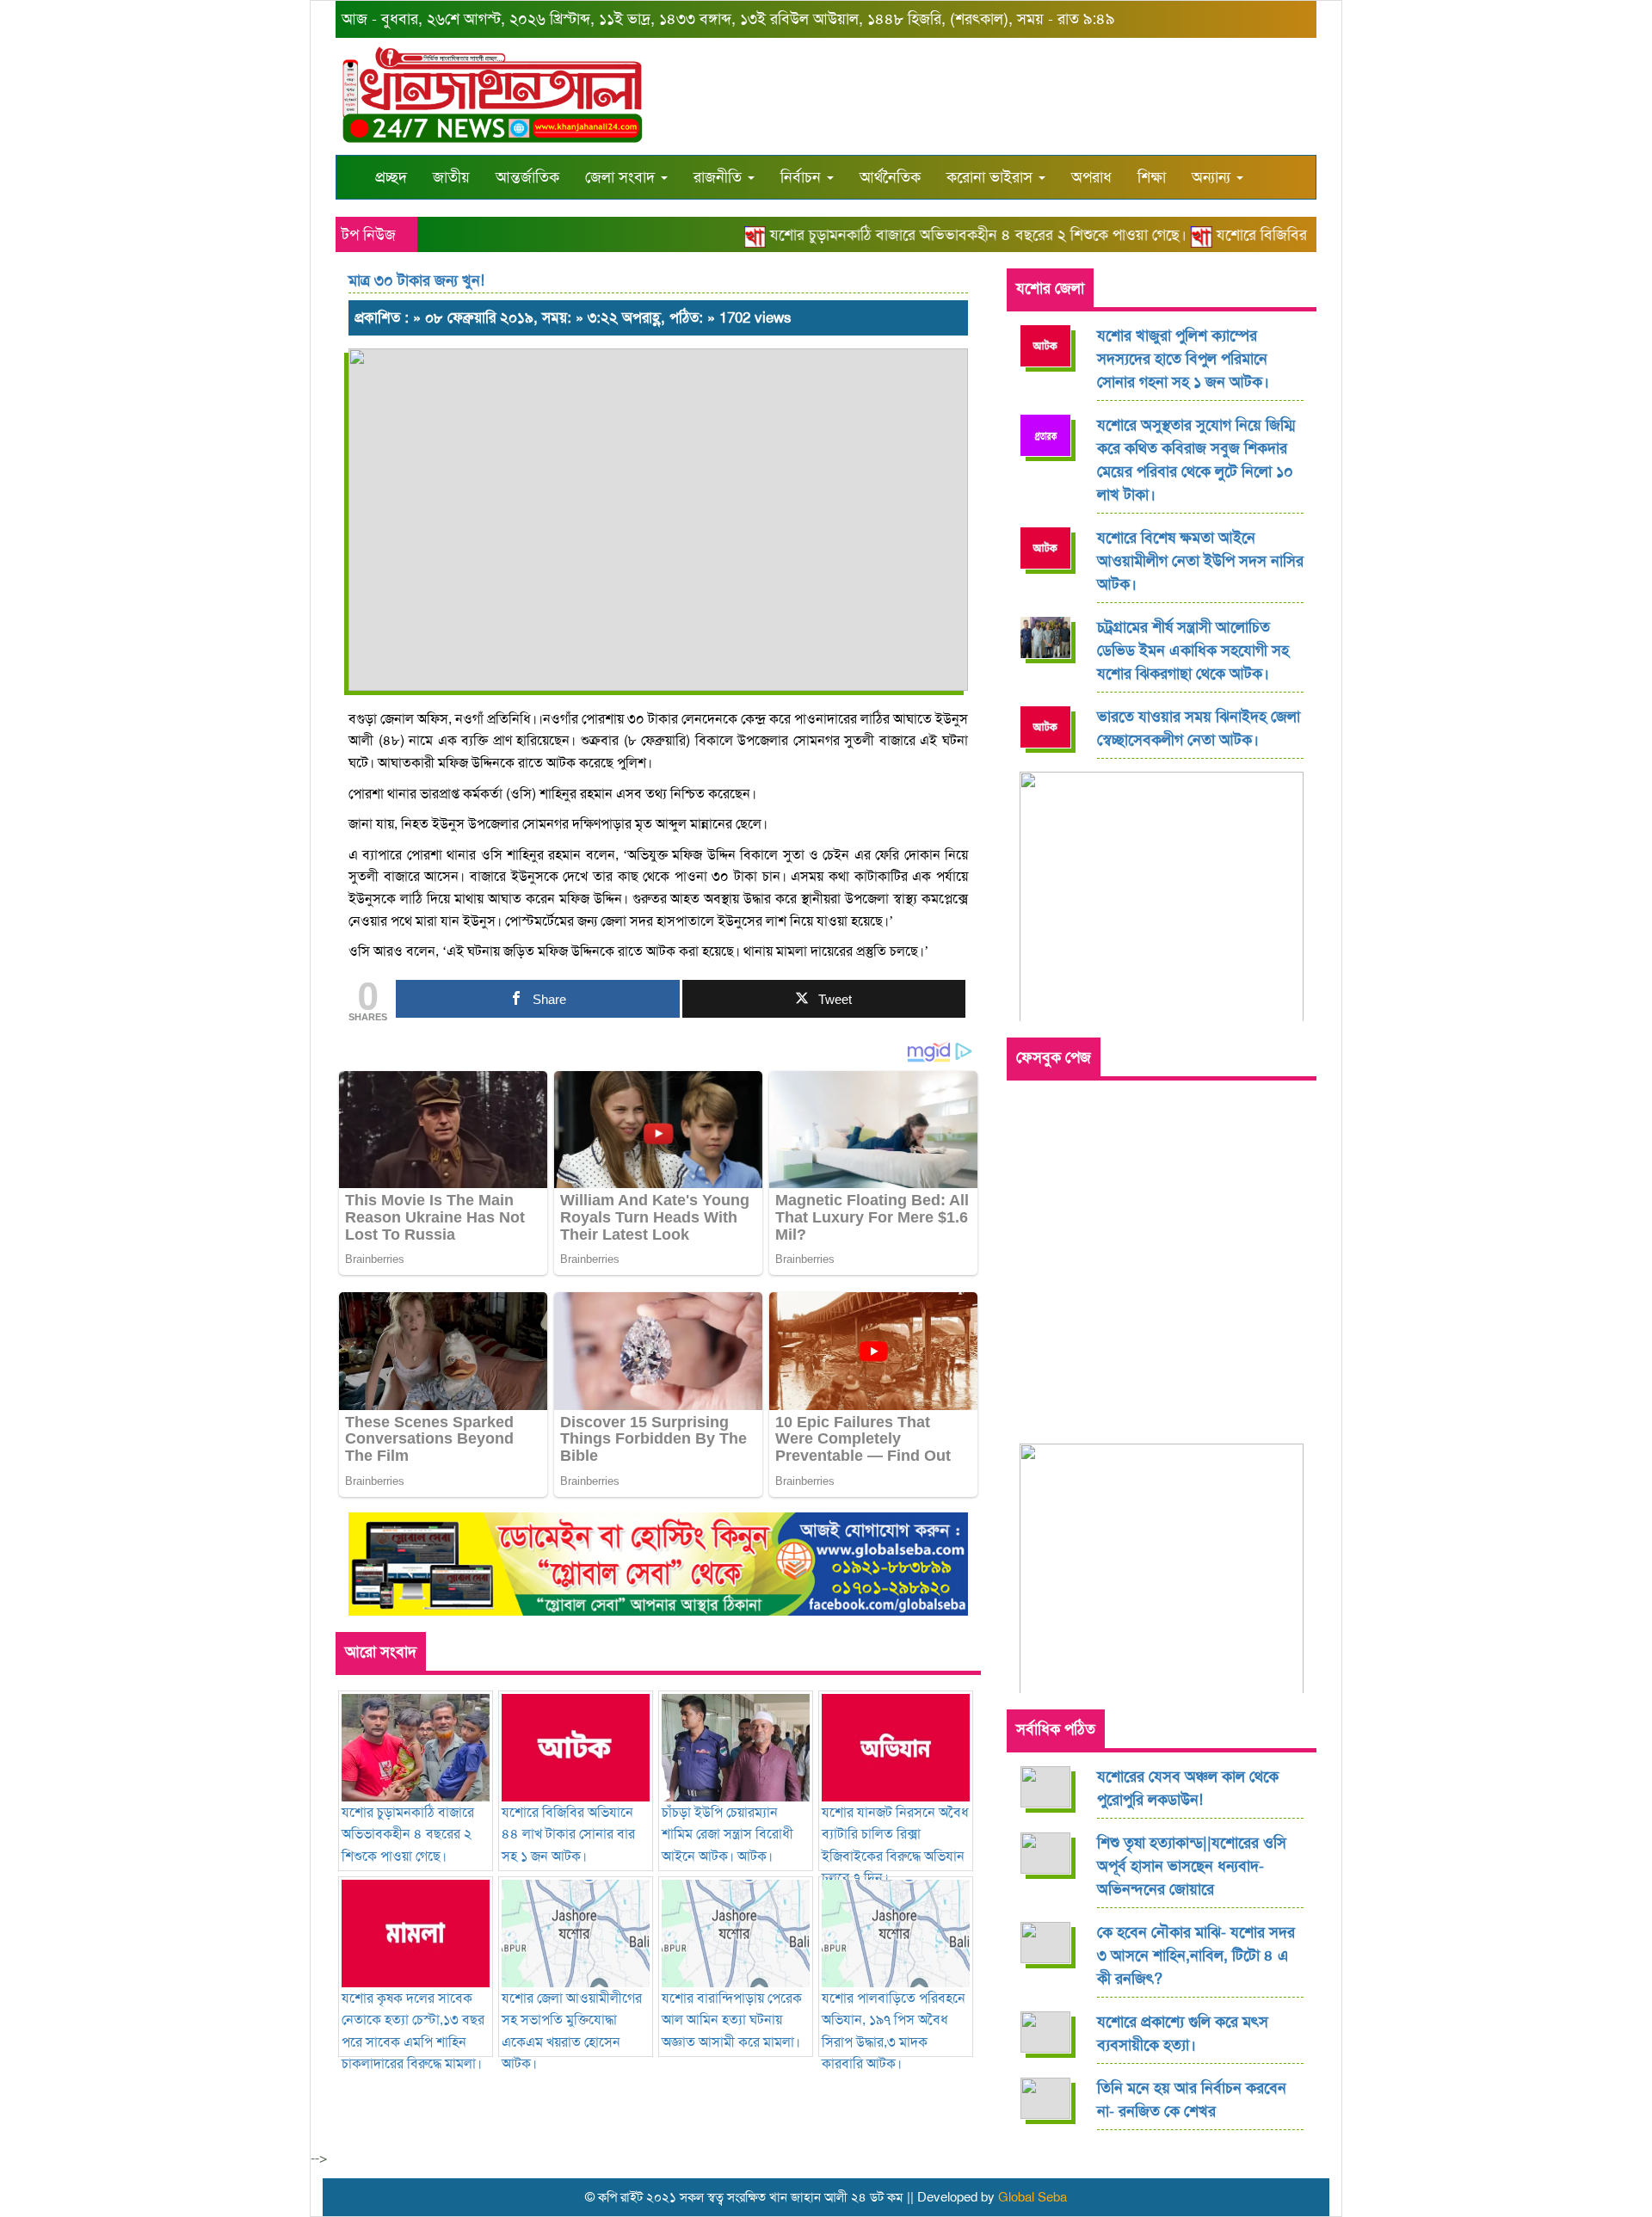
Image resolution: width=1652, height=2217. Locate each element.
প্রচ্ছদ (391, 177)
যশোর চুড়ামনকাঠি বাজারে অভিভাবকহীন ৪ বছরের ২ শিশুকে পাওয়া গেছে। (949, 235)
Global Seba (1032, 2197)
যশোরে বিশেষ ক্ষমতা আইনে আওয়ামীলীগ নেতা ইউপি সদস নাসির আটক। (1200, 561)
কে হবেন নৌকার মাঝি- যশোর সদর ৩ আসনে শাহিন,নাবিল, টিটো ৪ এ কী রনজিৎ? (1196, 1955)
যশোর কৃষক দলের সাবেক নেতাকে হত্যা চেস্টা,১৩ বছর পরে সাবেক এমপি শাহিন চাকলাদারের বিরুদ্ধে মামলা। (413, 2031)
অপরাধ (1091, 177)
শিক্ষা (1152, 177)
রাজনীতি (720, 177)
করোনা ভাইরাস (992, 177)
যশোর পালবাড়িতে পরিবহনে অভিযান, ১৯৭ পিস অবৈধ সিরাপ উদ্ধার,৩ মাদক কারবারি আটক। (894, 2031)
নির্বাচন (803, 177)
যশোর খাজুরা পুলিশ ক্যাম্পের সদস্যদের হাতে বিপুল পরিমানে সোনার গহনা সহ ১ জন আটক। (1183, 359)
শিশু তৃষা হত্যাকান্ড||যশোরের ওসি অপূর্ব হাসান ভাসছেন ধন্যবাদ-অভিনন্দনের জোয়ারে (1192, 1866)
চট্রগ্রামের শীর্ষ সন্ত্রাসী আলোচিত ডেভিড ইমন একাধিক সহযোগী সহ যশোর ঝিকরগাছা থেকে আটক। (1193, 650)
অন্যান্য (1213, 177)
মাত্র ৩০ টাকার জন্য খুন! (416, 280)
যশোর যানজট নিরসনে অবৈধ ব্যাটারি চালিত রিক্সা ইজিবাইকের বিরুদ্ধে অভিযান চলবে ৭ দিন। (895, 1845)
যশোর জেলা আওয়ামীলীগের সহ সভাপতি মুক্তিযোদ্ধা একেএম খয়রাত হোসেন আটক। (572, 2031)
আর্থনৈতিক (890, 177)
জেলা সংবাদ (622, 177)
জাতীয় (451, 177)
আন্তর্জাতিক (527, 177)
